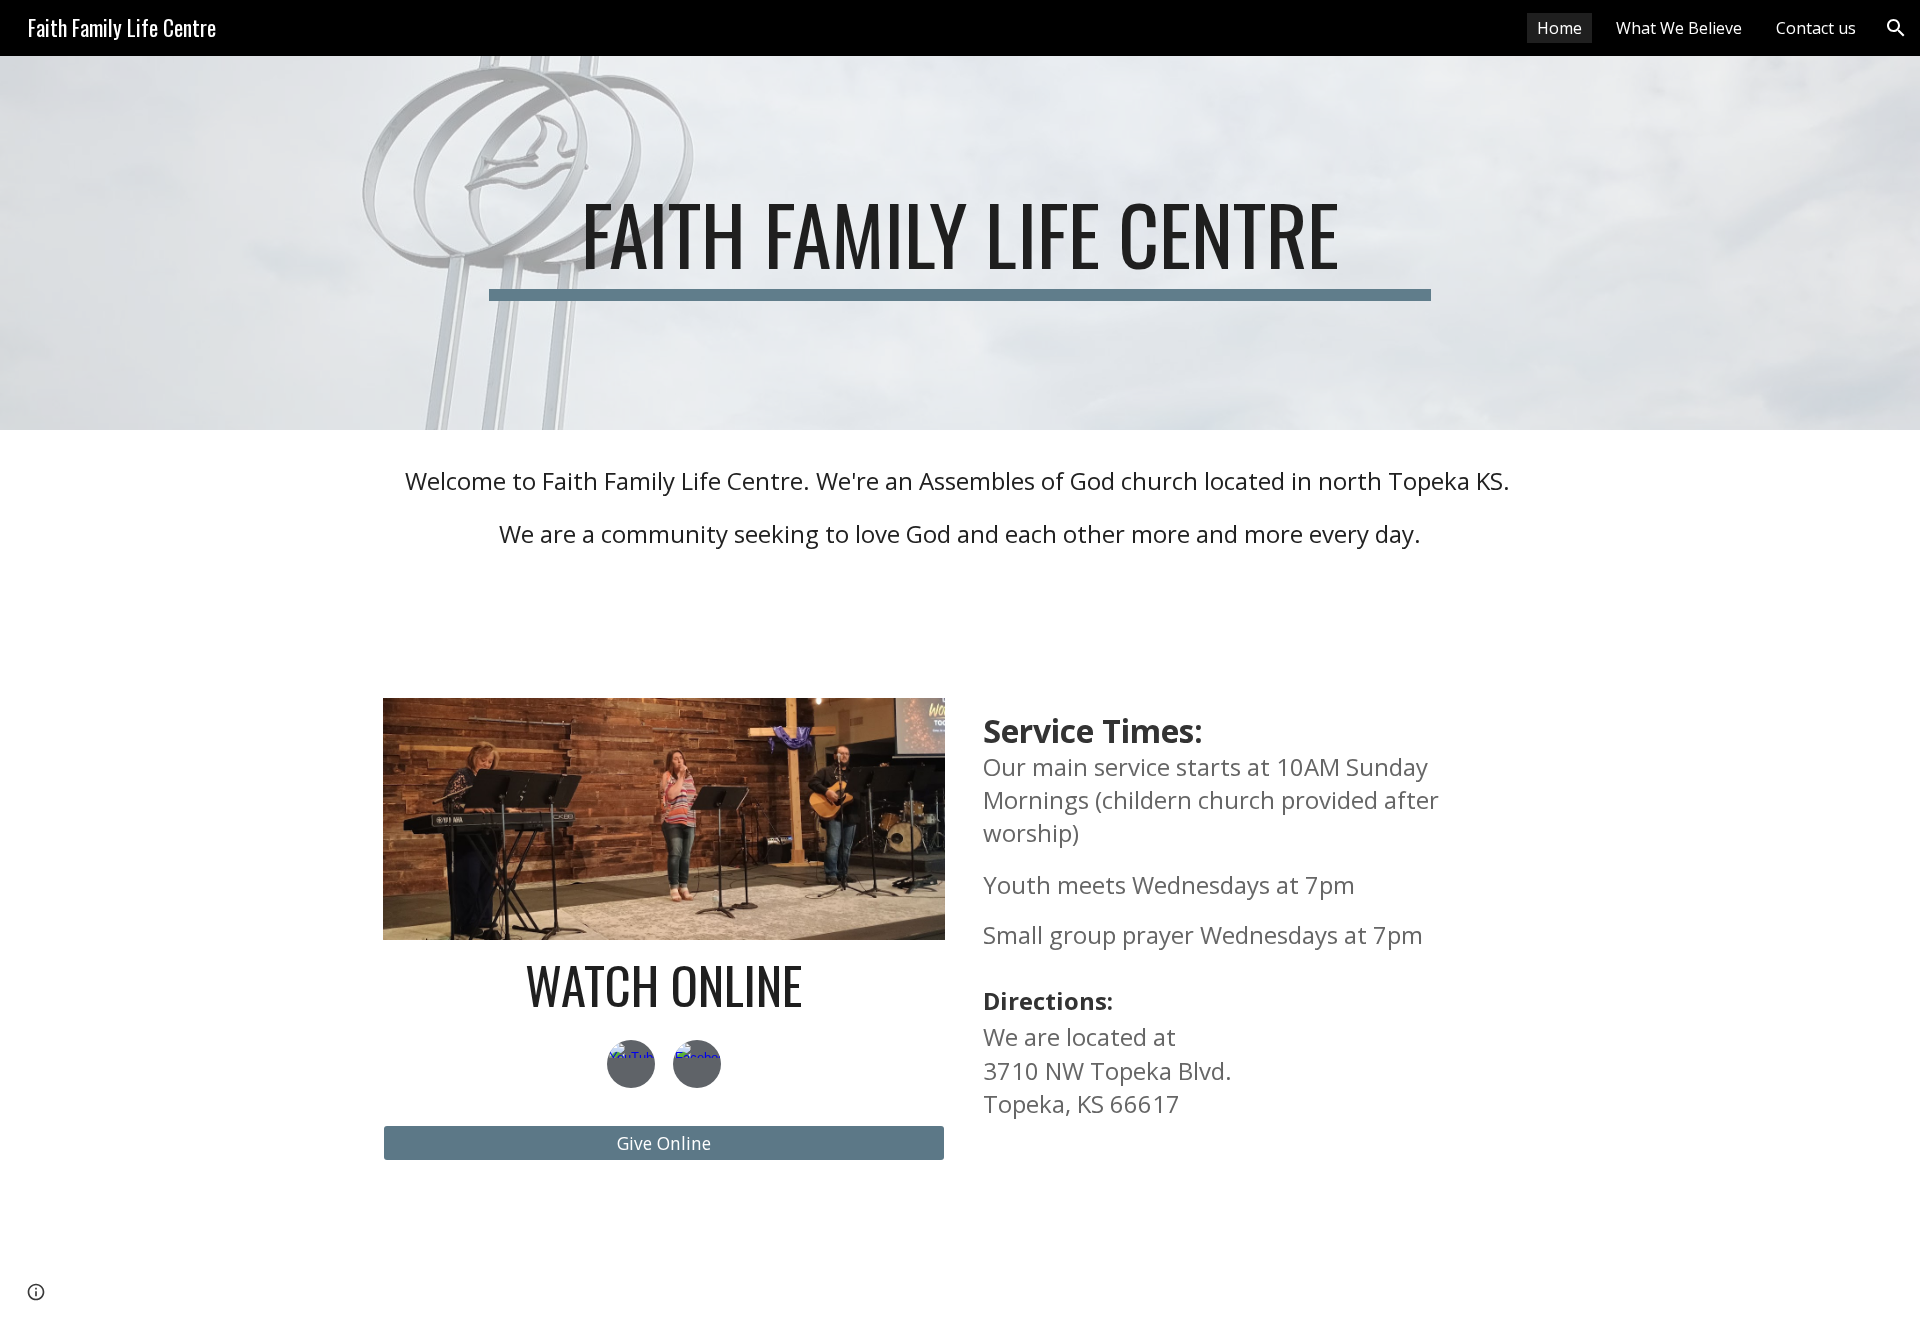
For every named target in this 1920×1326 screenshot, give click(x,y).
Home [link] (1559, 28)
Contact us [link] (1816, 28)
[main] (959, 243)
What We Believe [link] (1679, 28)
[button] (1896, 28)
